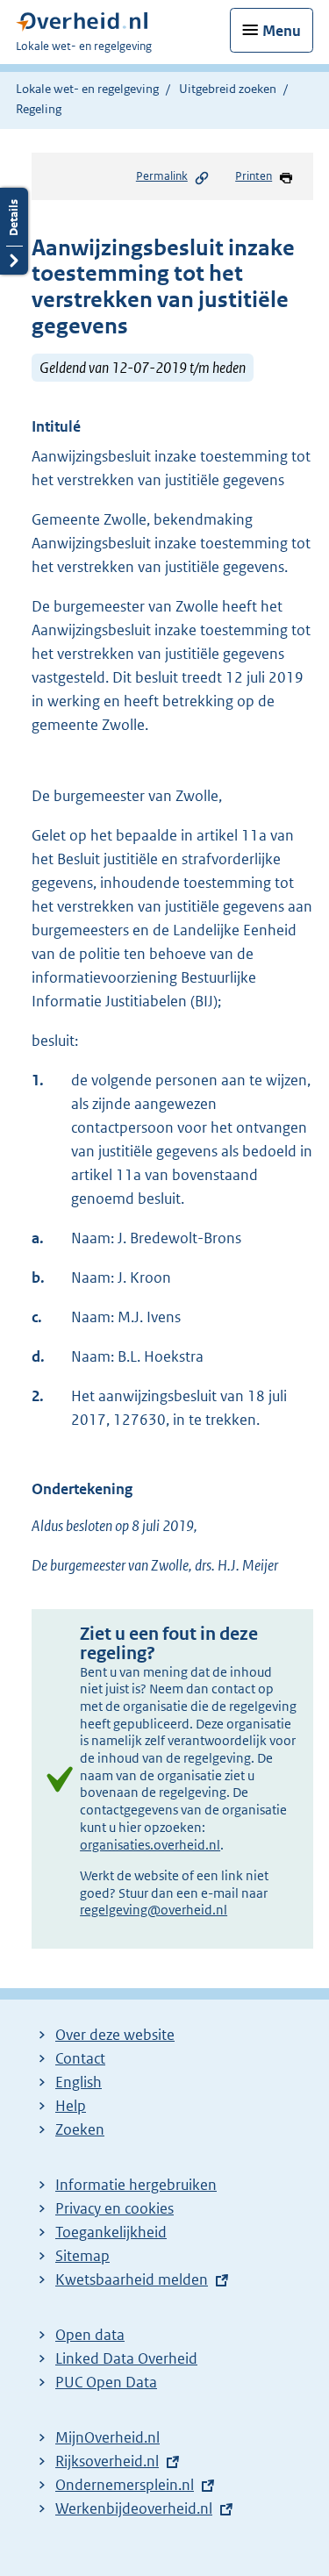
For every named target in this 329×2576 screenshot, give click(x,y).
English (79, 2082)
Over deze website (115, 2035)
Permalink (162, 176)
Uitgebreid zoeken (228, 89)
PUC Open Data (106, 2382)
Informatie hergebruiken (136, 2185)
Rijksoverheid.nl (107, 2461)
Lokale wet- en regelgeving (87, 89)
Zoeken (80, 2129)
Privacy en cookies (114, 2208)
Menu (282, 31)
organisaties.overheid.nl (150, 1845)
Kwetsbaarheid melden (132, 2279)
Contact (80, 2058)
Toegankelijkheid (111, 2232)
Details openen (14, 231)
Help (71, 2106)
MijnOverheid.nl (107, 2437)
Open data (90, 2335)
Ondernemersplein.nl (125, 2485)
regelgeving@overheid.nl (154, 1910)
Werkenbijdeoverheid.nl (134, 2508)
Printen (254, 176)
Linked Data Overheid (126, 2358)
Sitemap (82, 2256)
